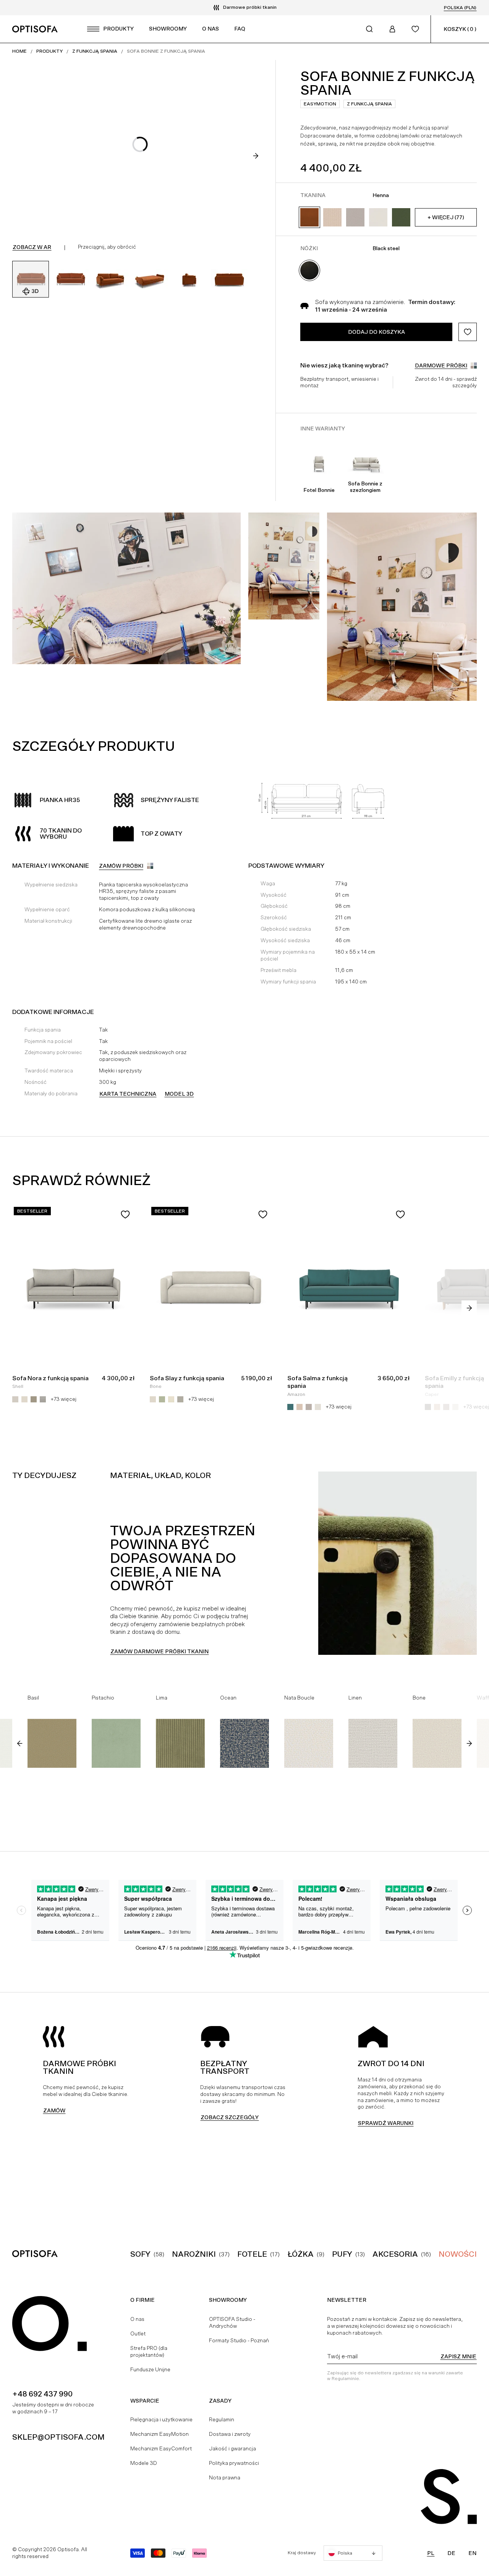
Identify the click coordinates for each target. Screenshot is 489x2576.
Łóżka (301, 2254)
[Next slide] (256, 156)
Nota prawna (225, 2477)
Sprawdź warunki (386, 2123)
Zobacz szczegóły (230, 2117)
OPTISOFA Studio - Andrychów (232, 2322)
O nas (137, 2319)
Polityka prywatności (234, 2463)
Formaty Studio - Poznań (239, 2340)
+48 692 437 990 (42, 2394)
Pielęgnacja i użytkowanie (161, 2419)
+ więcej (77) (446, 217)
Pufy (342, 2254)
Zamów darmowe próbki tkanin (159, 1651)
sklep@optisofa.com (58, 2437)
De (451, 2553)
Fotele (252, 2254)
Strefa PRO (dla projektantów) (149, 2351)
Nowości (458, 2254)
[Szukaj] (369, 29)
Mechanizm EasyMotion (159, 2434)
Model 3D (179, 1094)
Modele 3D (144, 2463)
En (472, 2553)
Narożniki (194, 2254)
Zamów (54, 2110)
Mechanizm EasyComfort (161, 2448)
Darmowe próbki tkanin (250, 7)
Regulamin (222, 2419)
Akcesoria (395, 2254)
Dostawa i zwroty (230, 2434)
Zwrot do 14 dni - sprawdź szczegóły (446, 382)
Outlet (138, 2333)
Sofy (140, 2254)
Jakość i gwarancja (232, 2448)
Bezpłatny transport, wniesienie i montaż (339, 382)
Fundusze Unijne (150, 2369)
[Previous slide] (20, 1743)
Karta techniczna (128, 1094)
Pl (431, 2553)
